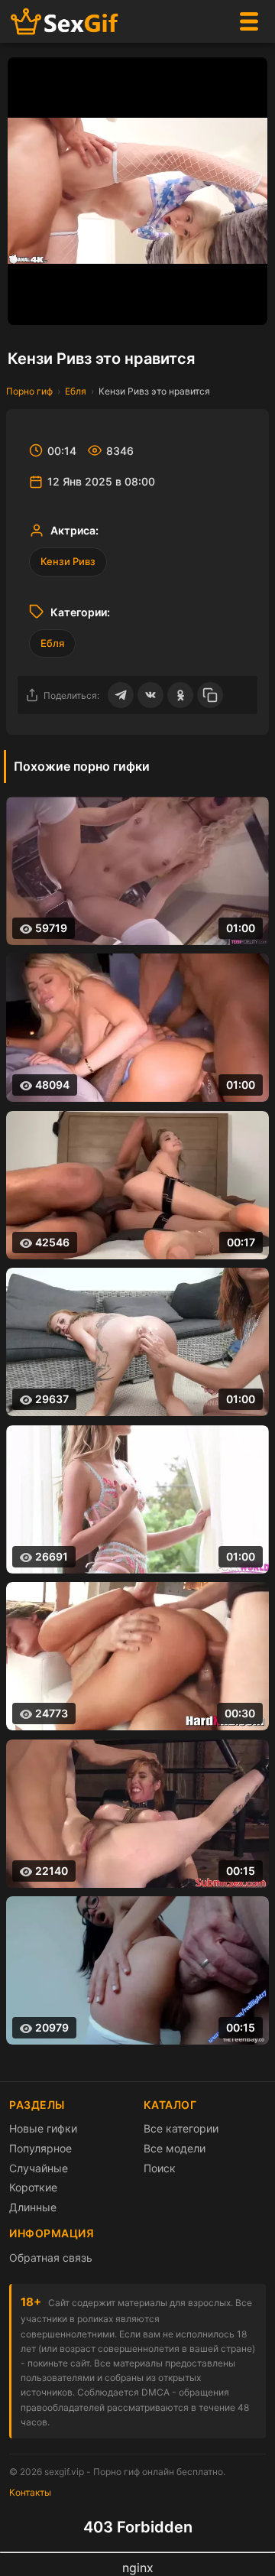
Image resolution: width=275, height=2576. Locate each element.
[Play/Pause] (27, 306)
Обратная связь (51, 2258)
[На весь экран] (248, 306)
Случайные (39, 2168)
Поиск (160, 2168)
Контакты (30, 2492)
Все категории (181, 2128)
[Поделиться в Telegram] (121, 695)
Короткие (33, 2187)
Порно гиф (29, 391)
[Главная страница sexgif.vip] (65, 22)
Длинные (33, 2207)
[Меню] (249, 21)
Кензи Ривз (68, 561)
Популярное (40, 2148)
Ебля (76, 391)
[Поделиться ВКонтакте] (150, 695)
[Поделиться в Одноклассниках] (180, 695)
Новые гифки (43, 2128)
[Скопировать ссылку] (210, 695)
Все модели (175, 2148)
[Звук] (218, 306)
